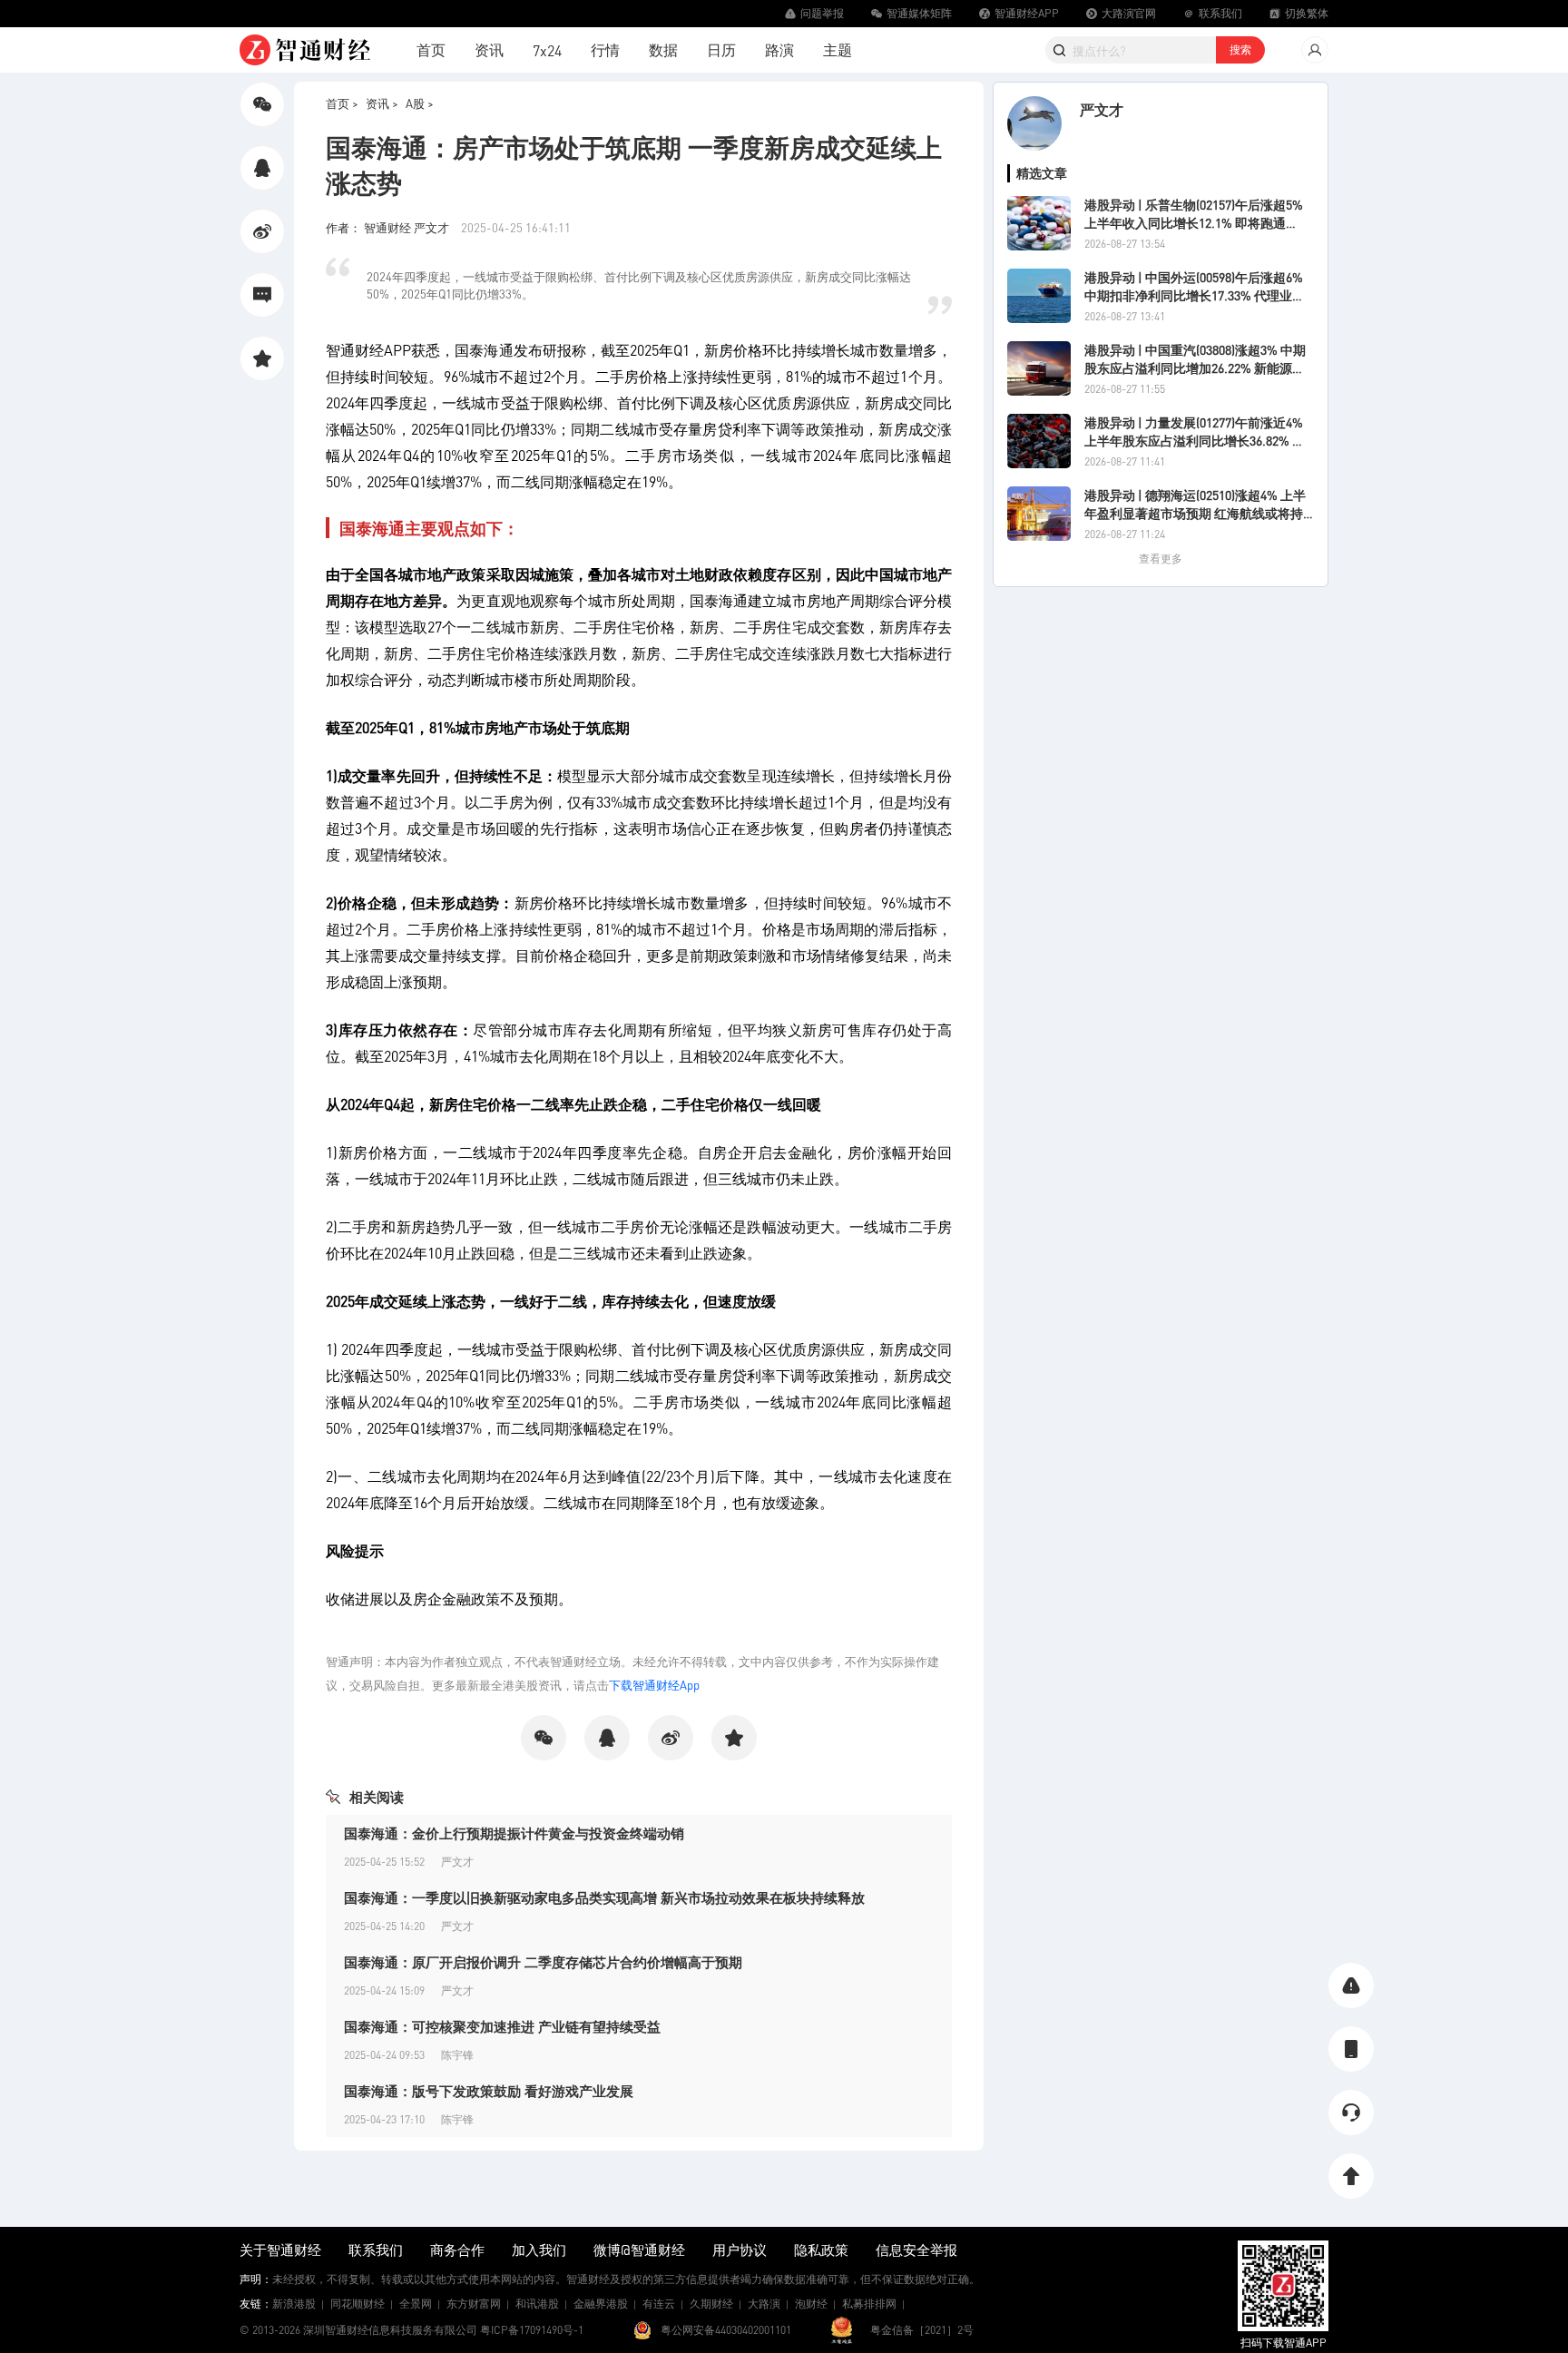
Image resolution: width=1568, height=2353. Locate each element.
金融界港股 (601, 2304)
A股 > (420, 103)
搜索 (1240, 49)
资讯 (489, 49)
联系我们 (376, 2250)
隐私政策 (821, 2250)
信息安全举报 (916, 2250)
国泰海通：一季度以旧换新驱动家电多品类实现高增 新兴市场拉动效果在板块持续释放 (604, 1897)
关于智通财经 (280, 2250)
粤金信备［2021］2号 (922, 2330)
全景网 (416, 2304)
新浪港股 (294, 2304)
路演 (779, 49)
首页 (431, 49)
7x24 (547, 50)
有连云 (659, 2304)
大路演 (764, 2304)
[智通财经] (305, 50)
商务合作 (457, 2250)
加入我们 (539, 2250)
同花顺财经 (358, 2304)
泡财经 (811, 2304)
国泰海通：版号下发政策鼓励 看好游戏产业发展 (489, 2091)
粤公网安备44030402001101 (726, 2330)
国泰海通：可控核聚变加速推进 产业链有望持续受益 (502, 2026)
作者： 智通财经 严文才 (389, 227)
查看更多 (1161, 559)
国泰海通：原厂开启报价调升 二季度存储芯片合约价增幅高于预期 (543, 1962)
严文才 (1102, 109)
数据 (663, 49)
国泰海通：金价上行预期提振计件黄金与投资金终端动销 (514, 1833)
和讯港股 (537, 2304)
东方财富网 (474, 2304)
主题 (838, 49)
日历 (721, 49)
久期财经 (711, 2304)
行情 (605, 49)
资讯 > (382, 103)
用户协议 (740, 2250)
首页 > (342, 103)
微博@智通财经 (639, 2250)
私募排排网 (869, 2304)
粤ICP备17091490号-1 (532, 2330)
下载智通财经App (654, 1685)
